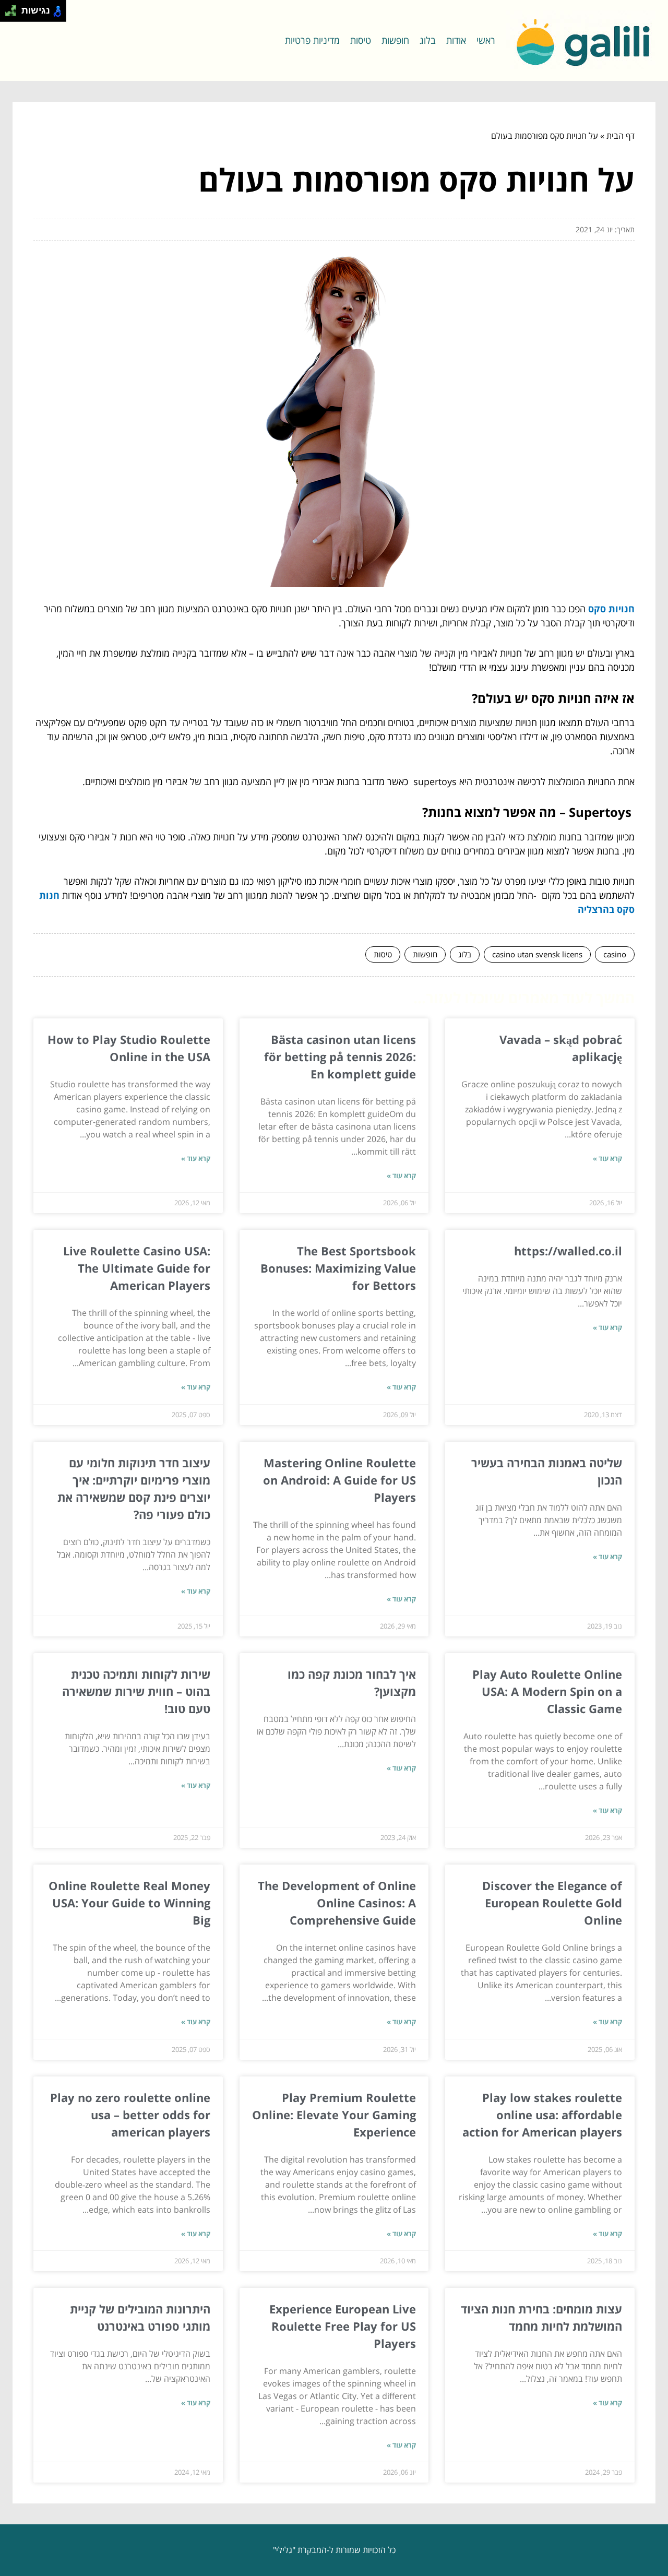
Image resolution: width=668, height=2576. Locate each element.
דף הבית (621, 136)
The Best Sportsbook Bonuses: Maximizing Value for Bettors (338, 1268)
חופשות (395, 40)
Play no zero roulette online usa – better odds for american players (130, 2115)
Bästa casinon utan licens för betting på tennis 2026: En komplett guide (340, 1056)
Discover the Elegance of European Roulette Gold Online (552, 1903)
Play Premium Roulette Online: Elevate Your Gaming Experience (334, 2115)
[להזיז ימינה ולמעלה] (14, 8)
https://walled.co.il (568, 1251)
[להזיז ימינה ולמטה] (14, 14)
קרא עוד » (607, 1158)
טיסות (361, 40)
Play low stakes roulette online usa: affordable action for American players (542, 2115)
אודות (456, 40)
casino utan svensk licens (537, 954)
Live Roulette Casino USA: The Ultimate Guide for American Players (137, 1268)
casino (615, 954)
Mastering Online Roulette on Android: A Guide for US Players (339, 1480)
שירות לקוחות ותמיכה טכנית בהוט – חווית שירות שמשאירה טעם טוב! (136, 1691)
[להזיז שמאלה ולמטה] (8, 14)
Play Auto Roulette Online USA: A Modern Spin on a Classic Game (547, 1691)
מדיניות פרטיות (312, 40)
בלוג (428, 40)
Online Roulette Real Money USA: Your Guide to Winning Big (129, 1903)
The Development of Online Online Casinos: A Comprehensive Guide (337, 1903)
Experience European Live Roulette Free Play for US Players (343, 2326)
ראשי (486, 40)
